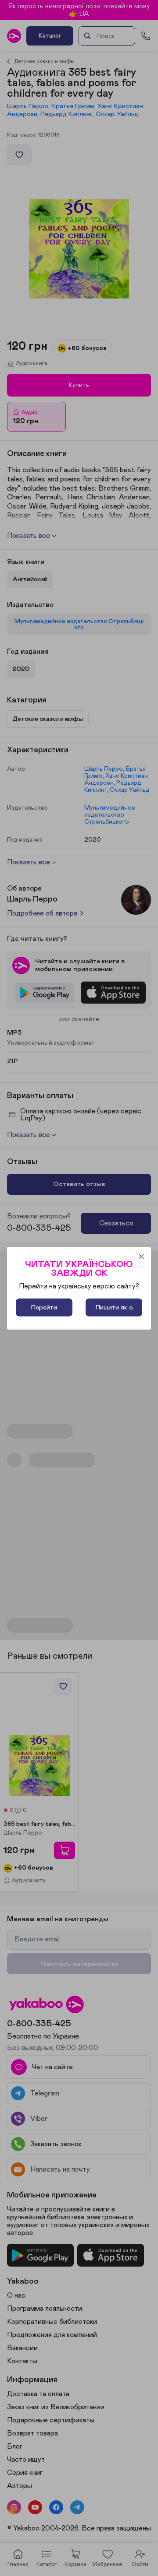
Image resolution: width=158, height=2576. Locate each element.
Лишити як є (114, 1307)
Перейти (44, 1307)
